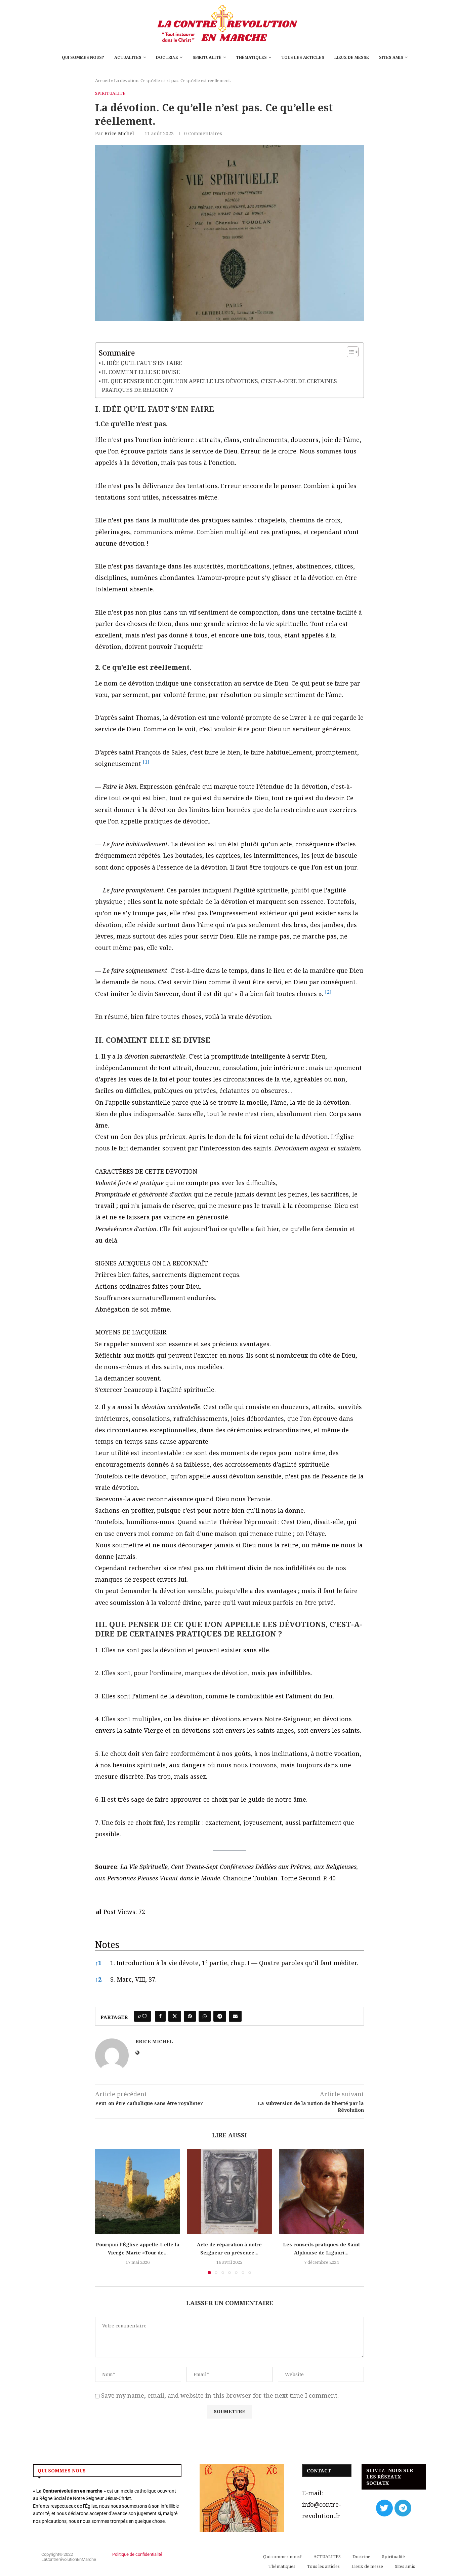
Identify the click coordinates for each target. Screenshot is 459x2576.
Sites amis (391, 57)
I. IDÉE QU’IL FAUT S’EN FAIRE (142, 363)
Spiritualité (207, 57)
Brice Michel (119, 133)
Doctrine (167, 57)
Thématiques (251, 57)
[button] (146, 764)
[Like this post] (144, 2016)
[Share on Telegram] (220, 2016)
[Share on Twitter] (175, 2016)
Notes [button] (107, 1944)
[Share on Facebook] (160, 2016)
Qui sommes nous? (83, 57)
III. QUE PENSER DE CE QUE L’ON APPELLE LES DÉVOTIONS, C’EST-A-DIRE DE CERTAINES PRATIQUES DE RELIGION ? (219, 385)
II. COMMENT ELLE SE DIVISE (141, 372)
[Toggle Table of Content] (349, 352)
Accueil (102, 80)
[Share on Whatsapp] (205, 2016)
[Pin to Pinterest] (190, 2016)
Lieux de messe (352, 57)
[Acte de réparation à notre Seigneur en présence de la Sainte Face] (229, 2192)
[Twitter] (384, 2508)
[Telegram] (403, 2508)
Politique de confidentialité (137, 2554)
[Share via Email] (235, 2016)
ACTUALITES (128, 57)
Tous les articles (303, 57)
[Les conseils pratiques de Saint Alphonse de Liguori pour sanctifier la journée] (321, 2192)
